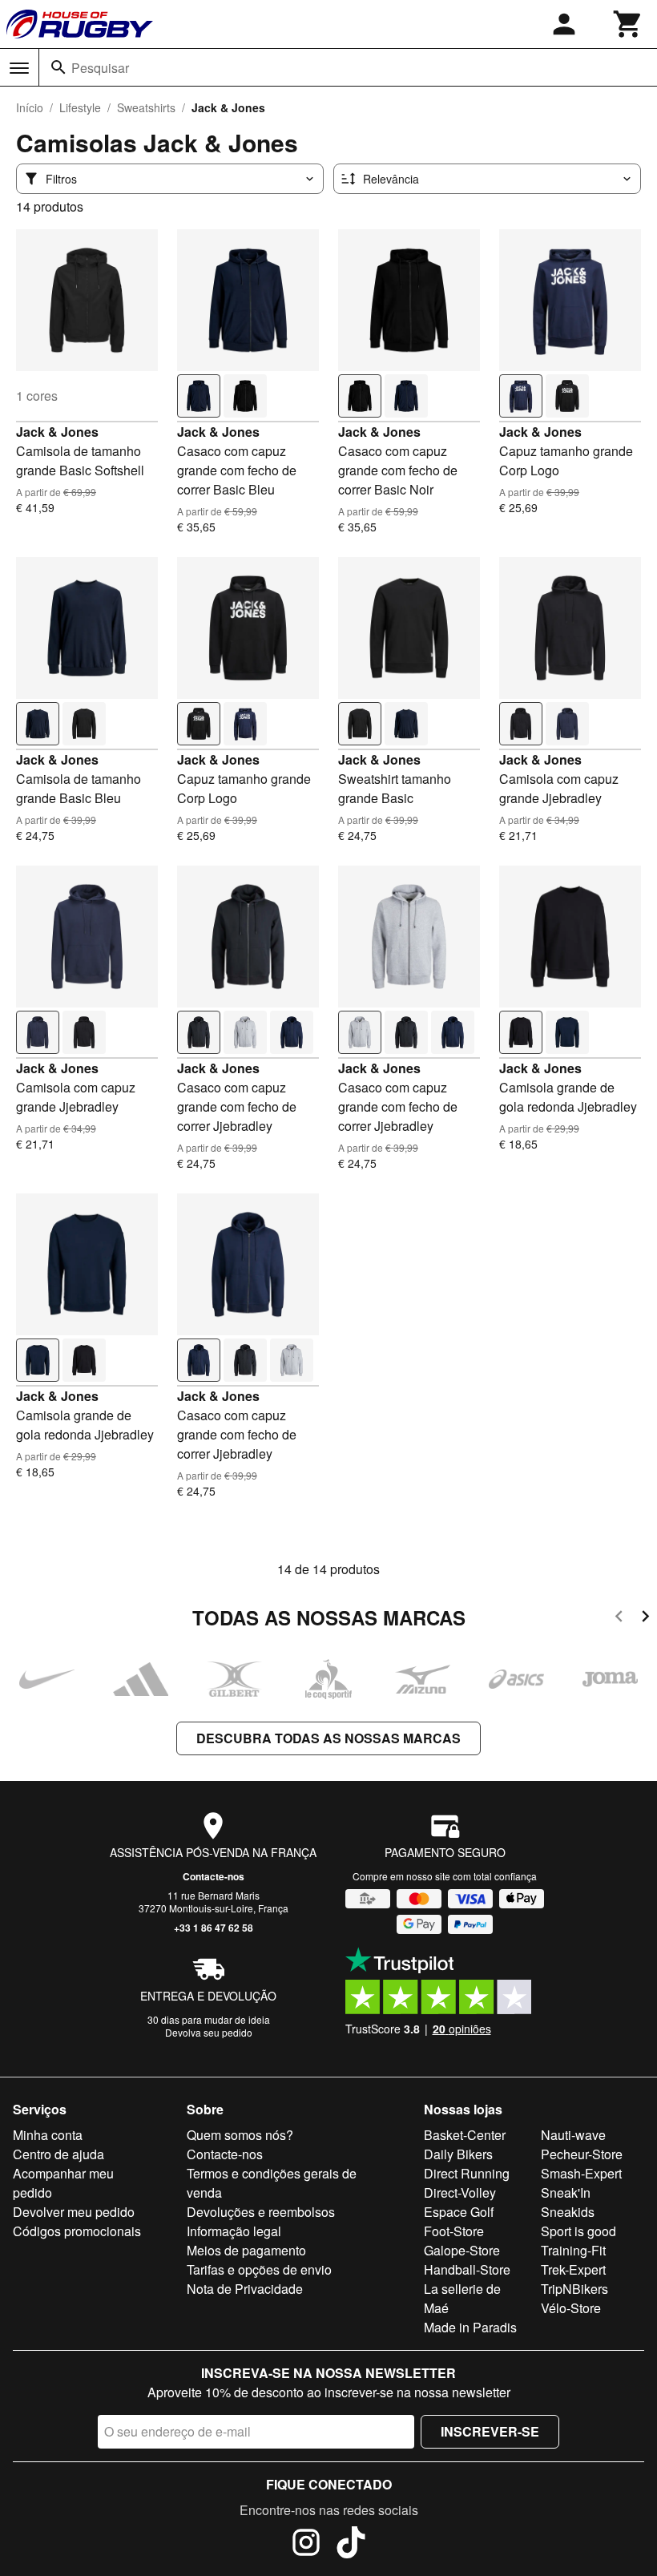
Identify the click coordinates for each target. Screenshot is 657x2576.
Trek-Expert (573, 2269)
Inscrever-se (490, 2431)
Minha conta (48, 2135)
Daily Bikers (458, 2154)
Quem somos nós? (240, 2135)
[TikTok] (351, 2545)
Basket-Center (465, 2135)
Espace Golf (459, 2212)
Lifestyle (80, 107)
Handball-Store (467, 2269)
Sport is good (578, 2231)
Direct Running (467, 2173)
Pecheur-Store (582, 2154)
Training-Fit (573, 2250)
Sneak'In (566, 2192)
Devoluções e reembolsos (261, 2212)
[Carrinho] (628, 24)
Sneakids (568, 2212)
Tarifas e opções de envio (259, 2269)
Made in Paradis (470, 2327)
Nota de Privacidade (245, 2289)
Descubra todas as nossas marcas (328, 1738)
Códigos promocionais (77, 2231)
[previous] (619, 1619)
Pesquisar (100, 68)
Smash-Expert (581, 2173)
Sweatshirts (146, 107)
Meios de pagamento (246, 2250)
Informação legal (234, 2231)
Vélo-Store (571, 2308)
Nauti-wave (573, 2135)
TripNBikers (574, 2289)
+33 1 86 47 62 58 (214, 1928)
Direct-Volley (460, 2192)
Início (30, 107)
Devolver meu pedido (74, 2212)
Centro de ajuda (58, 2154)
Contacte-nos (214, 1876)
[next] (645, 1619)
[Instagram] (306, 2545)
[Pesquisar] (58, 67)
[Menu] (19, 68)
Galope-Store (462, 2250)
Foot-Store (454, 2231)
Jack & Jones (57, 432)
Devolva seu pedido (209, 2032)
